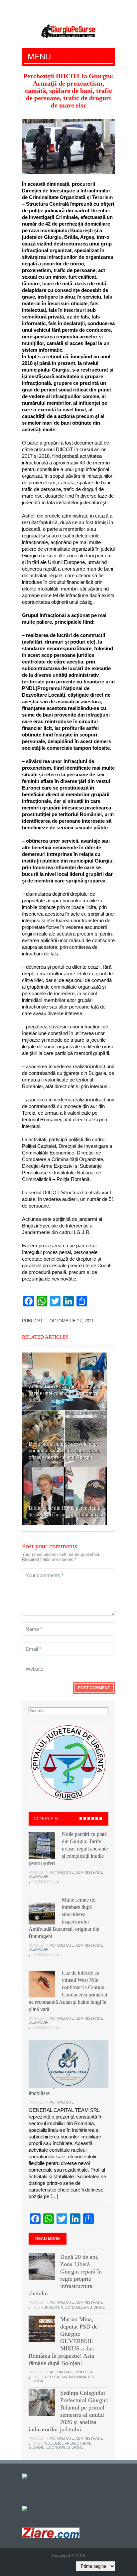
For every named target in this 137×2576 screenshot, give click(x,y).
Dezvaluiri (39, 1876)
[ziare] (29, 2508)
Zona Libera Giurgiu (85, 2307)
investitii (54, 2307)
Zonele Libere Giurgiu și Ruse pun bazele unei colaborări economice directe (65, 1393)
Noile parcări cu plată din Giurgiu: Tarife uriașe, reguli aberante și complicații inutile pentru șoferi (68, 1849)
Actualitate (62, 1872)
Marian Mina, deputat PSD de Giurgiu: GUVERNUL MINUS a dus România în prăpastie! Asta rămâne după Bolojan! (63, 2341)
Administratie (89, 1872)
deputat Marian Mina (66, 2377)
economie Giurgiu (65, 2447)
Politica (84, 2372)
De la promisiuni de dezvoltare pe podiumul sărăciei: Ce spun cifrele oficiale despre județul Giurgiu (64, 1451)
